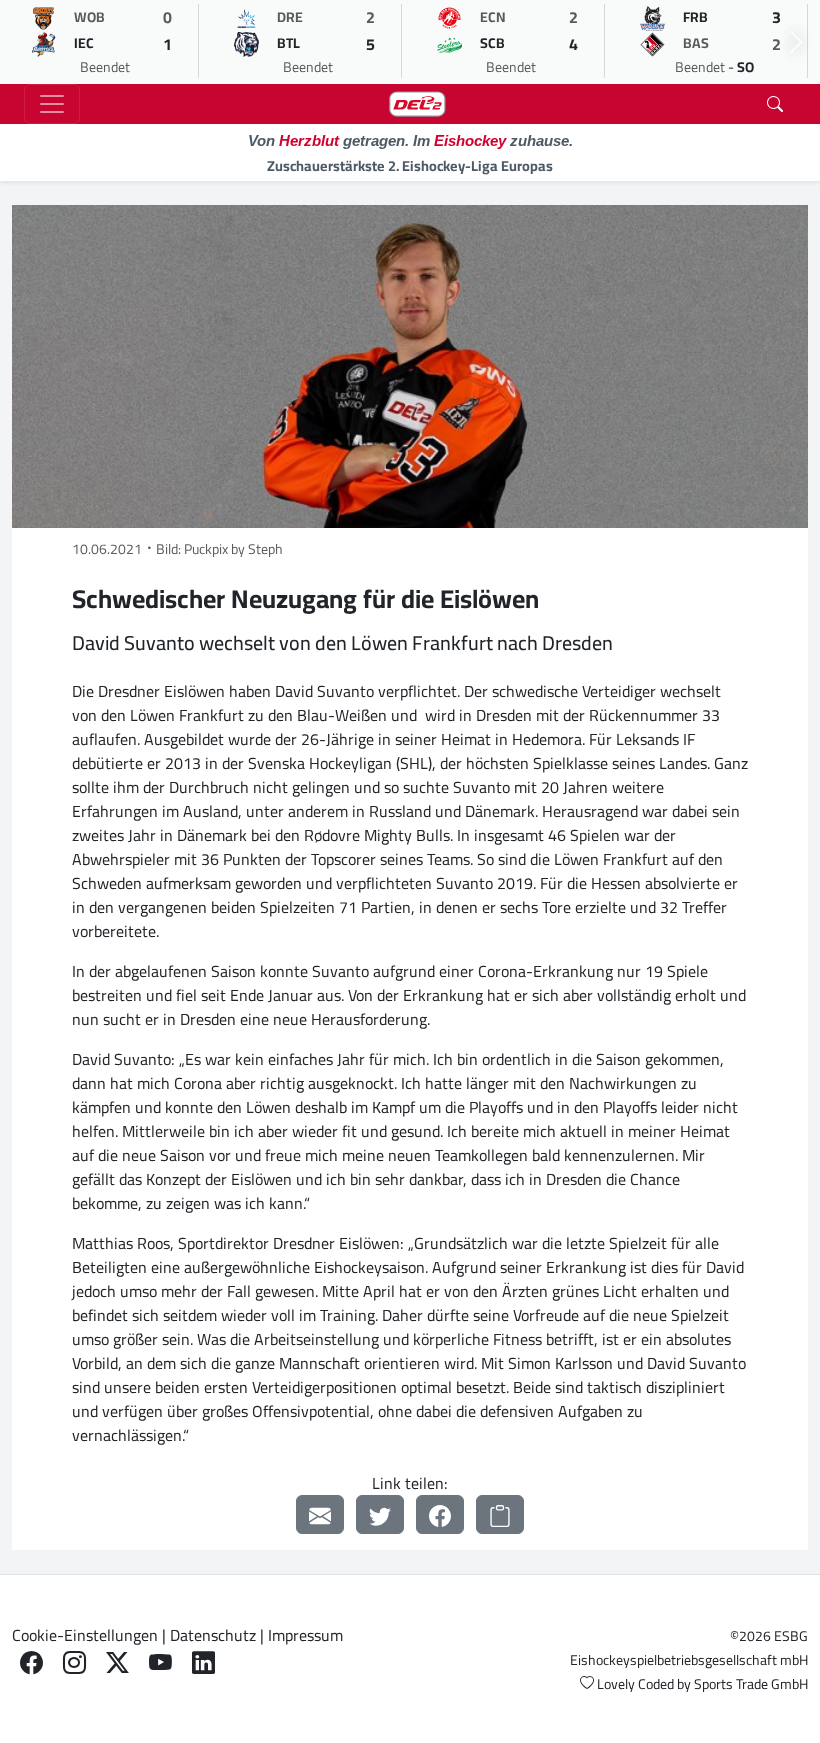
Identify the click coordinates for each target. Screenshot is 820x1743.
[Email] (320, 1514)
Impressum (305, 1635)
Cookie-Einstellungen (85, 1635)
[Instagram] (74, 1663)
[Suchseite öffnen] (775, 104)
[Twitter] (380, 1514)
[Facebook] (440, 1514)
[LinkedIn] (203, 1663)
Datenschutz (213, 1635)
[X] (117, 1663)
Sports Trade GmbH (751, 1684)
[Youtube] (160, 1663)
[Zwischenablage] (500, 1514)
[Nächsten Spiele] (796, 42)
